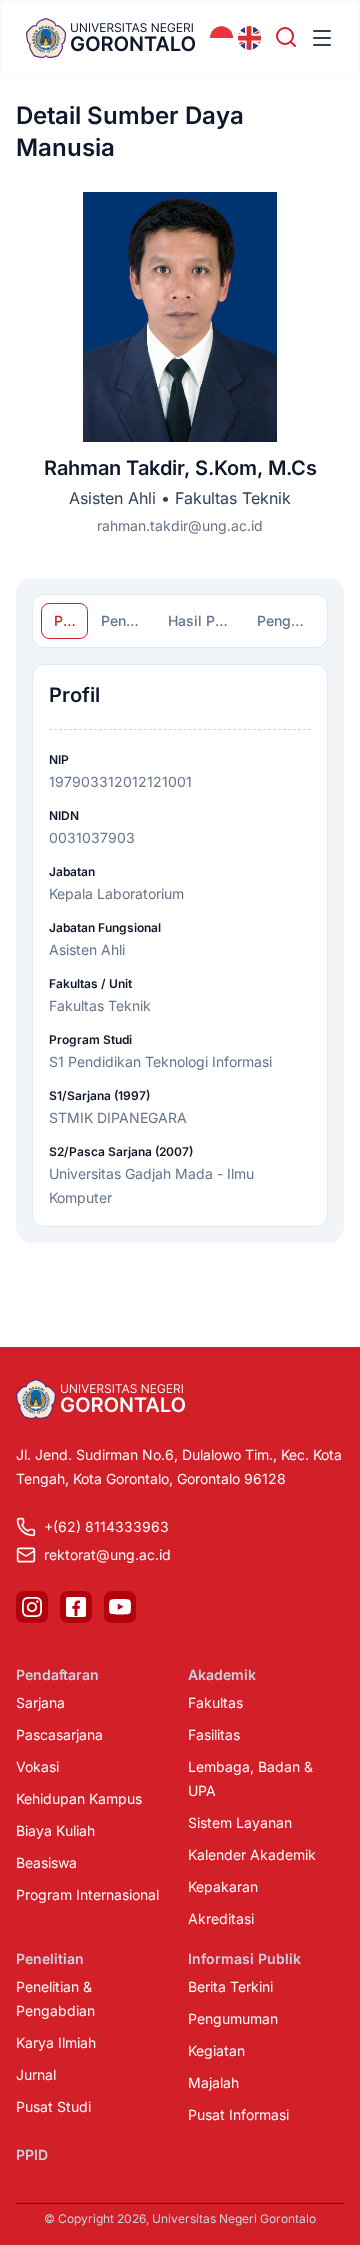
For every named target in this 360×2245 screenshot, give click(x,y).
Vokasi (37, 1766)
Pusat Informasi (238, 2114)
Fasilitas (214, 1734)
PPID (32, 2154)
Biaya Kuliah (55, 1830)
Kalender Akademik (252, 1854)
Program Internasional (87, 1894)
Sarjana (40, 1702)
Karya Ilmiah (56, 2042)
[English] (250, 38)
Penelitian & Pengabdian (55, 1998)
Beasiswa (46, 1862)
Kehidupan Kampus (79, 1798)
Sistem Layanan (240, 1822)
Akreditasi (221, 1918)
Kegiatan (216, 2050)
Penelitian (50, 1958)
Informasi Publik (244, 1958)
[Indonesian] (222, 38)
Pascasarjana (59, 1734)
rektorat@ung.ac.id (107, 1554)
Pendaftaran (57, 1674)
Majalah (213, 2082)
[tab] (64, 621)
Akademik (222, 1674)
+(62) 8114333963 (106, 1526)
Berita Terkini (230, 1986)
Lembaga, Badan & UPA (250, 1778)
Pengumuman (233, 2018)
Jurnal (36, 2074)
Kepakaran (223, 1886)
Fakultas (215, 1702)
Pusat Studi (53, 2106)
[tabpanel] (180, 945)
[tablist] (180, 621)
